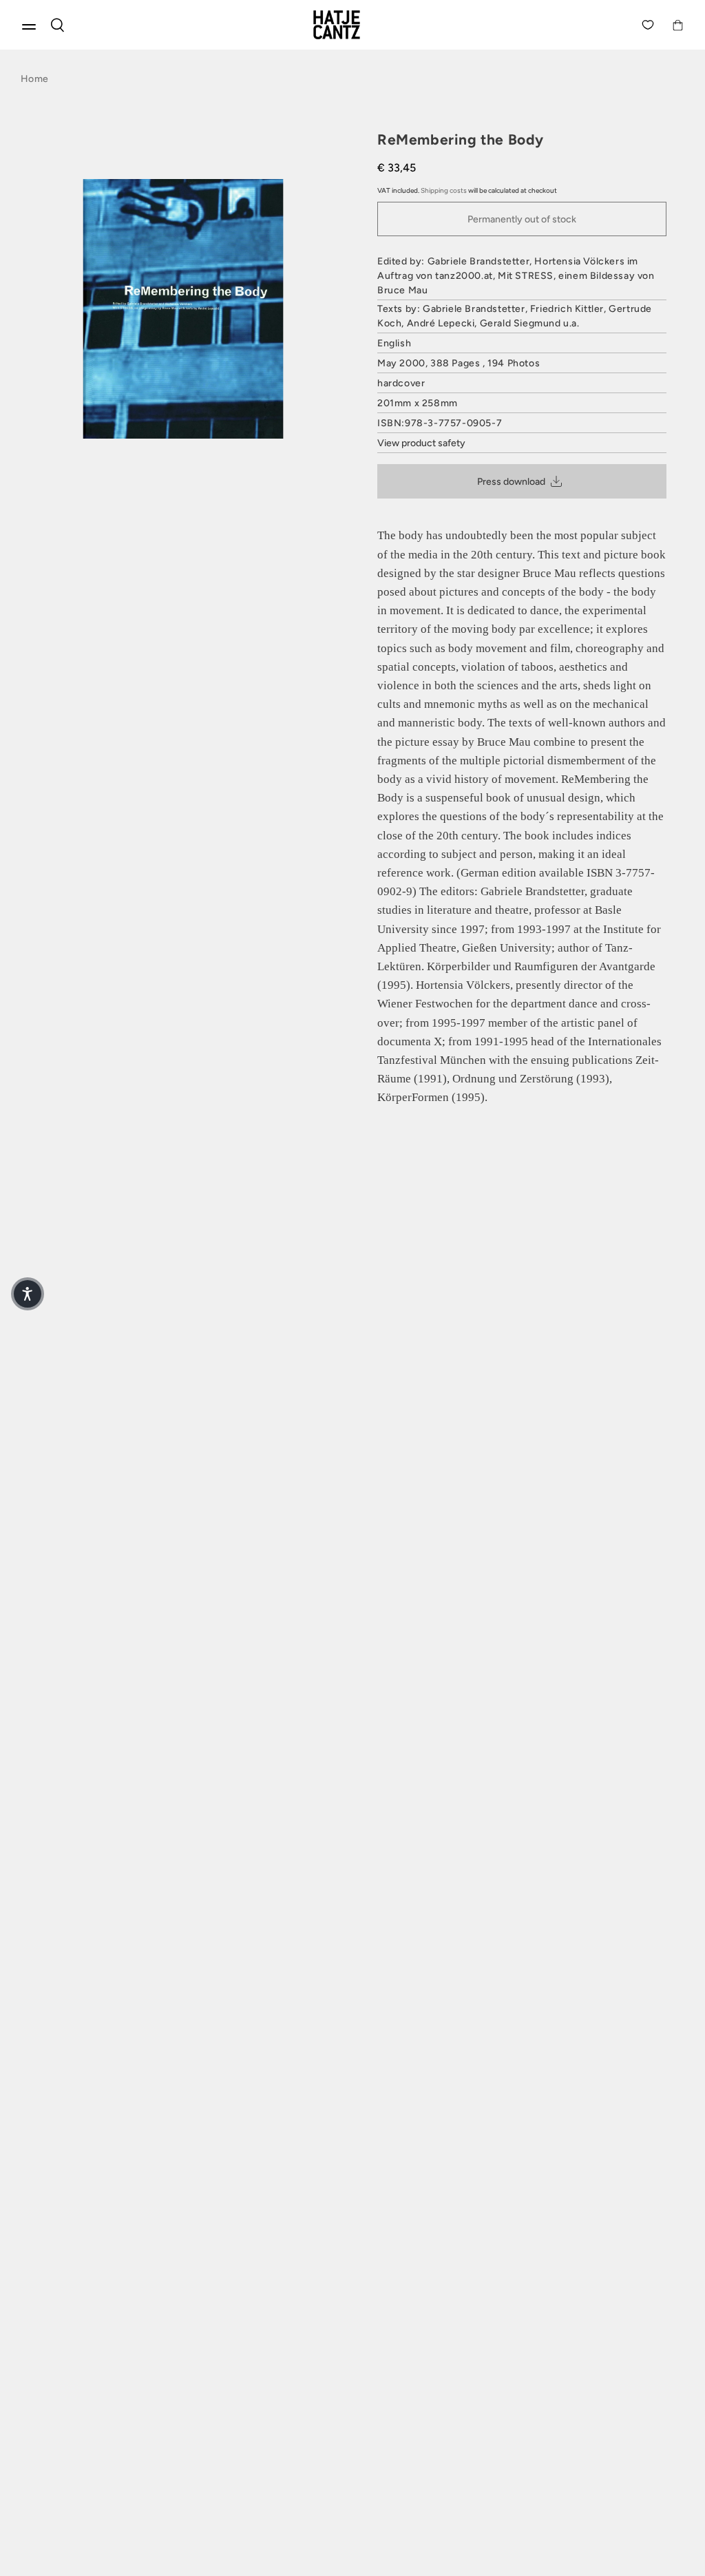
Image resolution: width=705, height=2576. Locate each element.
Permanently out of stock (522, 219)
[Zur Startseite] (352, 25)
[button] (28, 1294)
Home (34, 79)
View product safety (421, 443)
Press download (511, 482)
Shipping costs (444, 190)
